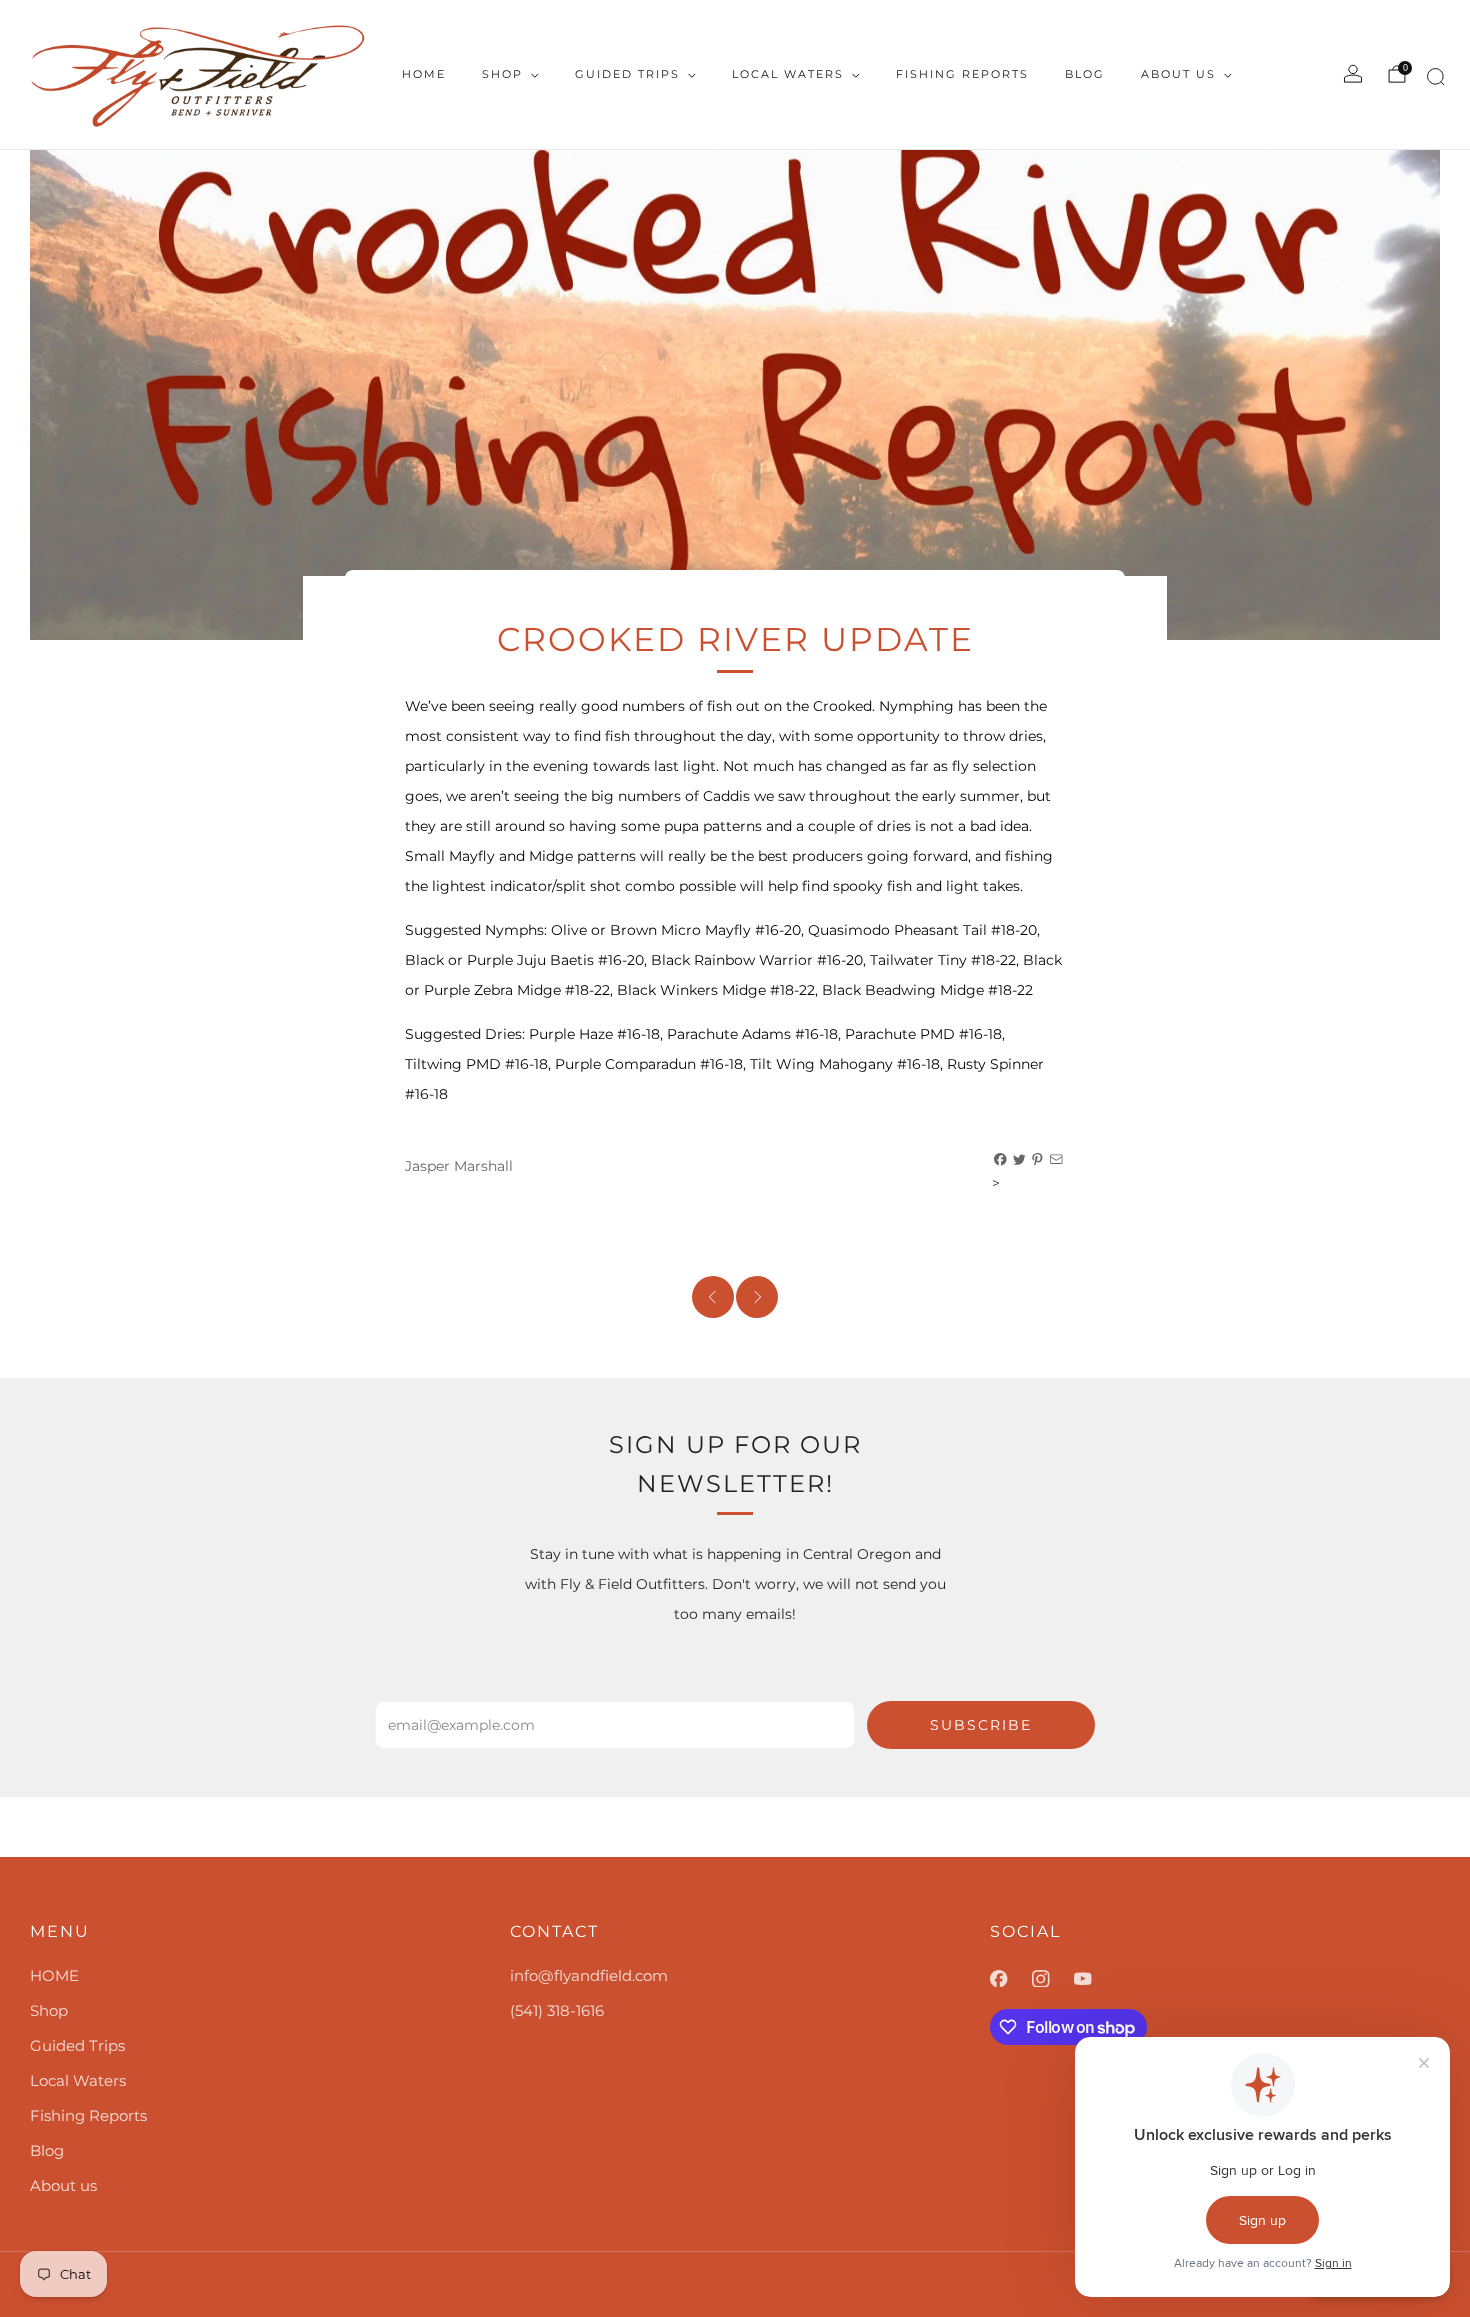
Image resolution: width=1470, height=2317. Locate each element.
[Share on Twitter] (1020, 1160)
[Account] (1353, 74)
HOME (424, 74)
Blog (1085, 74)
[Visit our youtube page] (1095, 1979)
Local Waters (788, 74)
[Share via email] (1057, 1160)
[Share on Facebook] (1001, 1160)
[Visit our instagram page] (1053, 1979)
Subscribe (981, 1725)
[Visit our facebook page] (1011, 1979)
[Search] (1432, 80)
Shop (502, 74)
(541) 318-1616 (557, 2010)
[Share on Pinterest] (1038, 1160)
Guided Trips (627, 74)
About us (1178, 74)
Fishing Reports (962, 74)
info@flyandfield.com (589, 1975)
